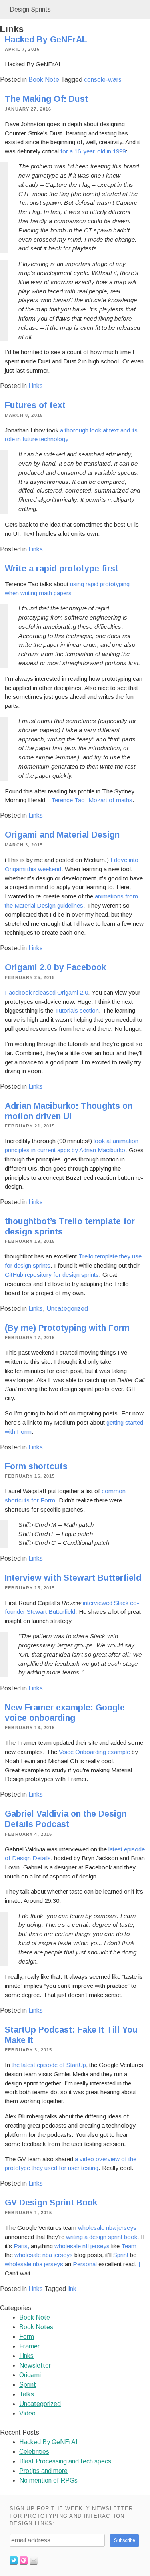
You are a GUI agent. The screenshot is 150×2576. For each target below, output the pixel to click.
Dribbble (24, 2560)
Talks (27, 2394)
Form (27, 2337)
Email (34, 2560)
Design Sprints (30, 9)
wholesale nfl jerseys (82, 2246)
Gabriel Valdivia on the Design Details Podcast (66, 1819)
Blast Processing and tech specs (65, 2461)
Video (27, 2413)
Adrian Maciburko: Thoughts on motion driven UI (69, 1111)
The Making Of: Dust (46, 99)
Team (129, 2246)
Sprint (121, 2255)
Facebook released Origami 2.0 (46, 992)
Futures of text (35, 405)
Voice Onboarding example (94, 1752)
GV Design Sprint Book (51, 2203)
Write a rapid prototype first (62, 569)
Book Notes (36, 2327)
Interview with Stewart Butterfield (73, 1578)
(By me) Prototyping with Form (67, 1328)
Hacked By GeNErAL (46, 40)
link (72, 2289)
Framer (29, 2346)
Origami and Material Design (62, 835)
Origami (30, 2375)
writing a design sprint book (102, 2237)
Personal (85, 2264)
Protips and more (43, 2471)
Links (36, 386)
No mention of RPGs (48, 2480)
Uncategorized (67, 1309)
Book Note (44, 80)
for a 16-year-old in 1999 (93, 151)
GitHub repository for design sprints (52, 1275)
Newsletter (35, 2365)
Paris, (21, 2246)
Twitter (14, 2560)
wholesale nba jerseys (107, 2228)
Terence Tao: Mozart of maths (92, 800)
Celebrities (34, 2452)
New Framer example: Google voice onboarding (65, 1713)
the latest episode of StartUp (49, 2065)
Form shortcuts (36, 1466)
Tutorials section (77, 1010)
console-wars (103, 80)
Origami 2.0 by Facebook (55, 967)
